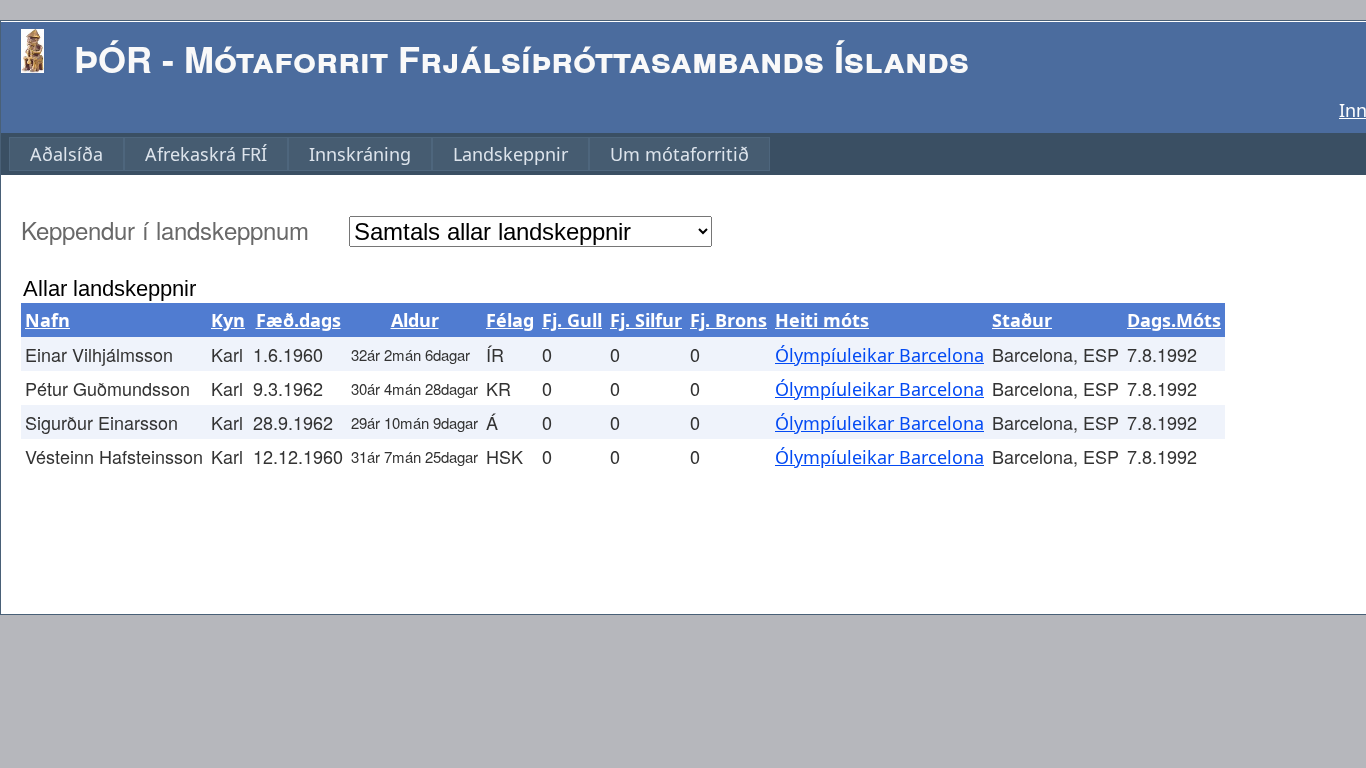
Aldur (415, 320)
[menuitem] (66, 154)
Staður (1022, 320)
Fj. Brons (728, 320)
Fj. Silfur (646, 320)
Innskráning (360, 154)
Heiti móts (822, 320)
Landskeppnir (510, 154)
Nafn (47, 320)
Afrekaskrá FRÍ (206, 154)
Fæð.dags (298, 320)
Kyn (228, 320)
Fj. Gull (572, 320)
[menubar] (389, 154)
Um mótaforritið (679, 154)
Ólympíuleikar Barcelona (879, 355)
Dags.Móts (1174, 320)
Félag (510, 320)
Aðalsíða (66, 154)
